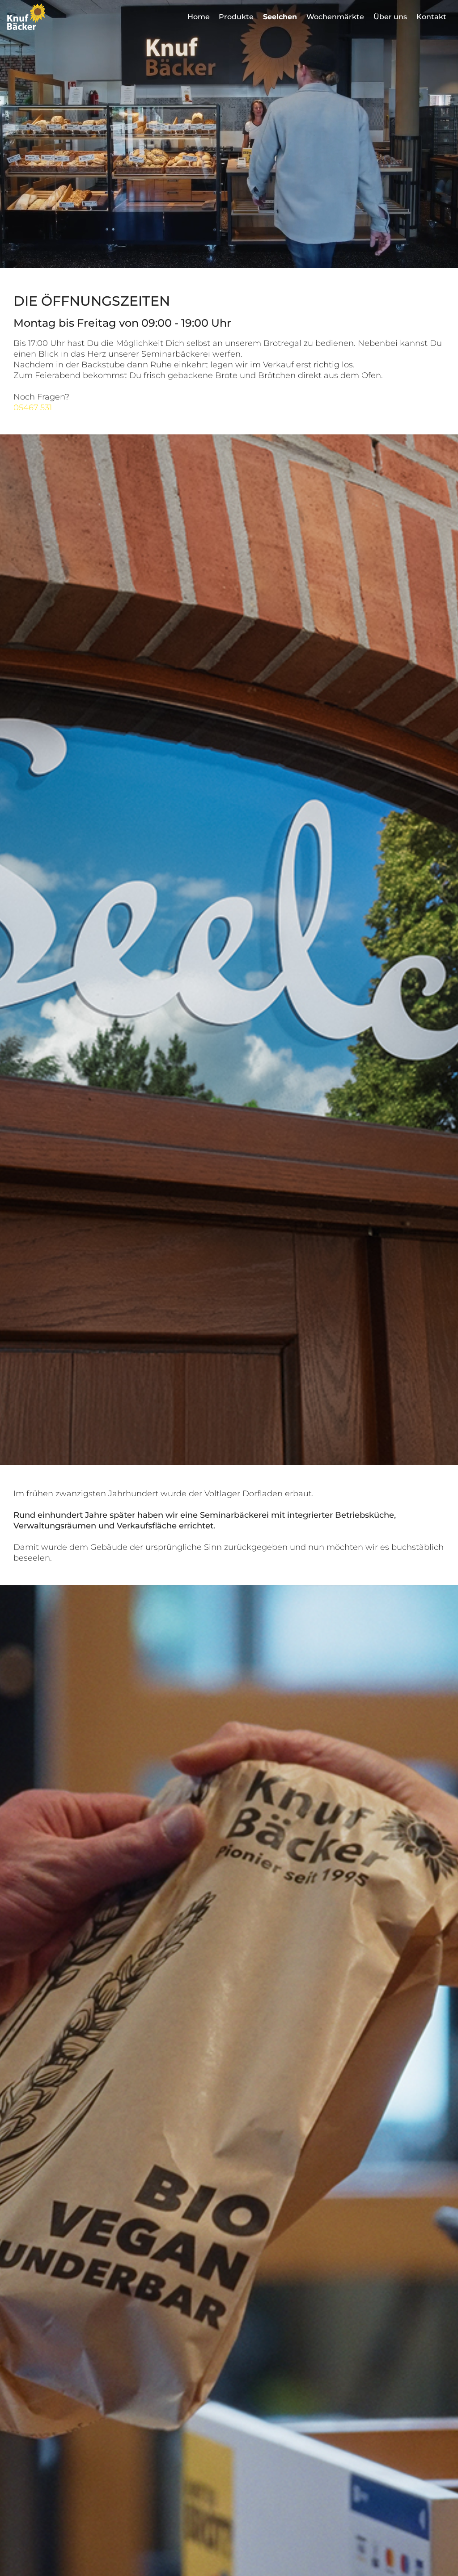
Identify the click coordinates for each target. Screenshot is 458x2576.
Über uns (390, 17)
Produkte (236, 17)
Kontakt (431, 17)
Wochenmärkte (335, 17)
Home (199, 17)
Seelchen (280, 17)
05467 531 (33, 408)
